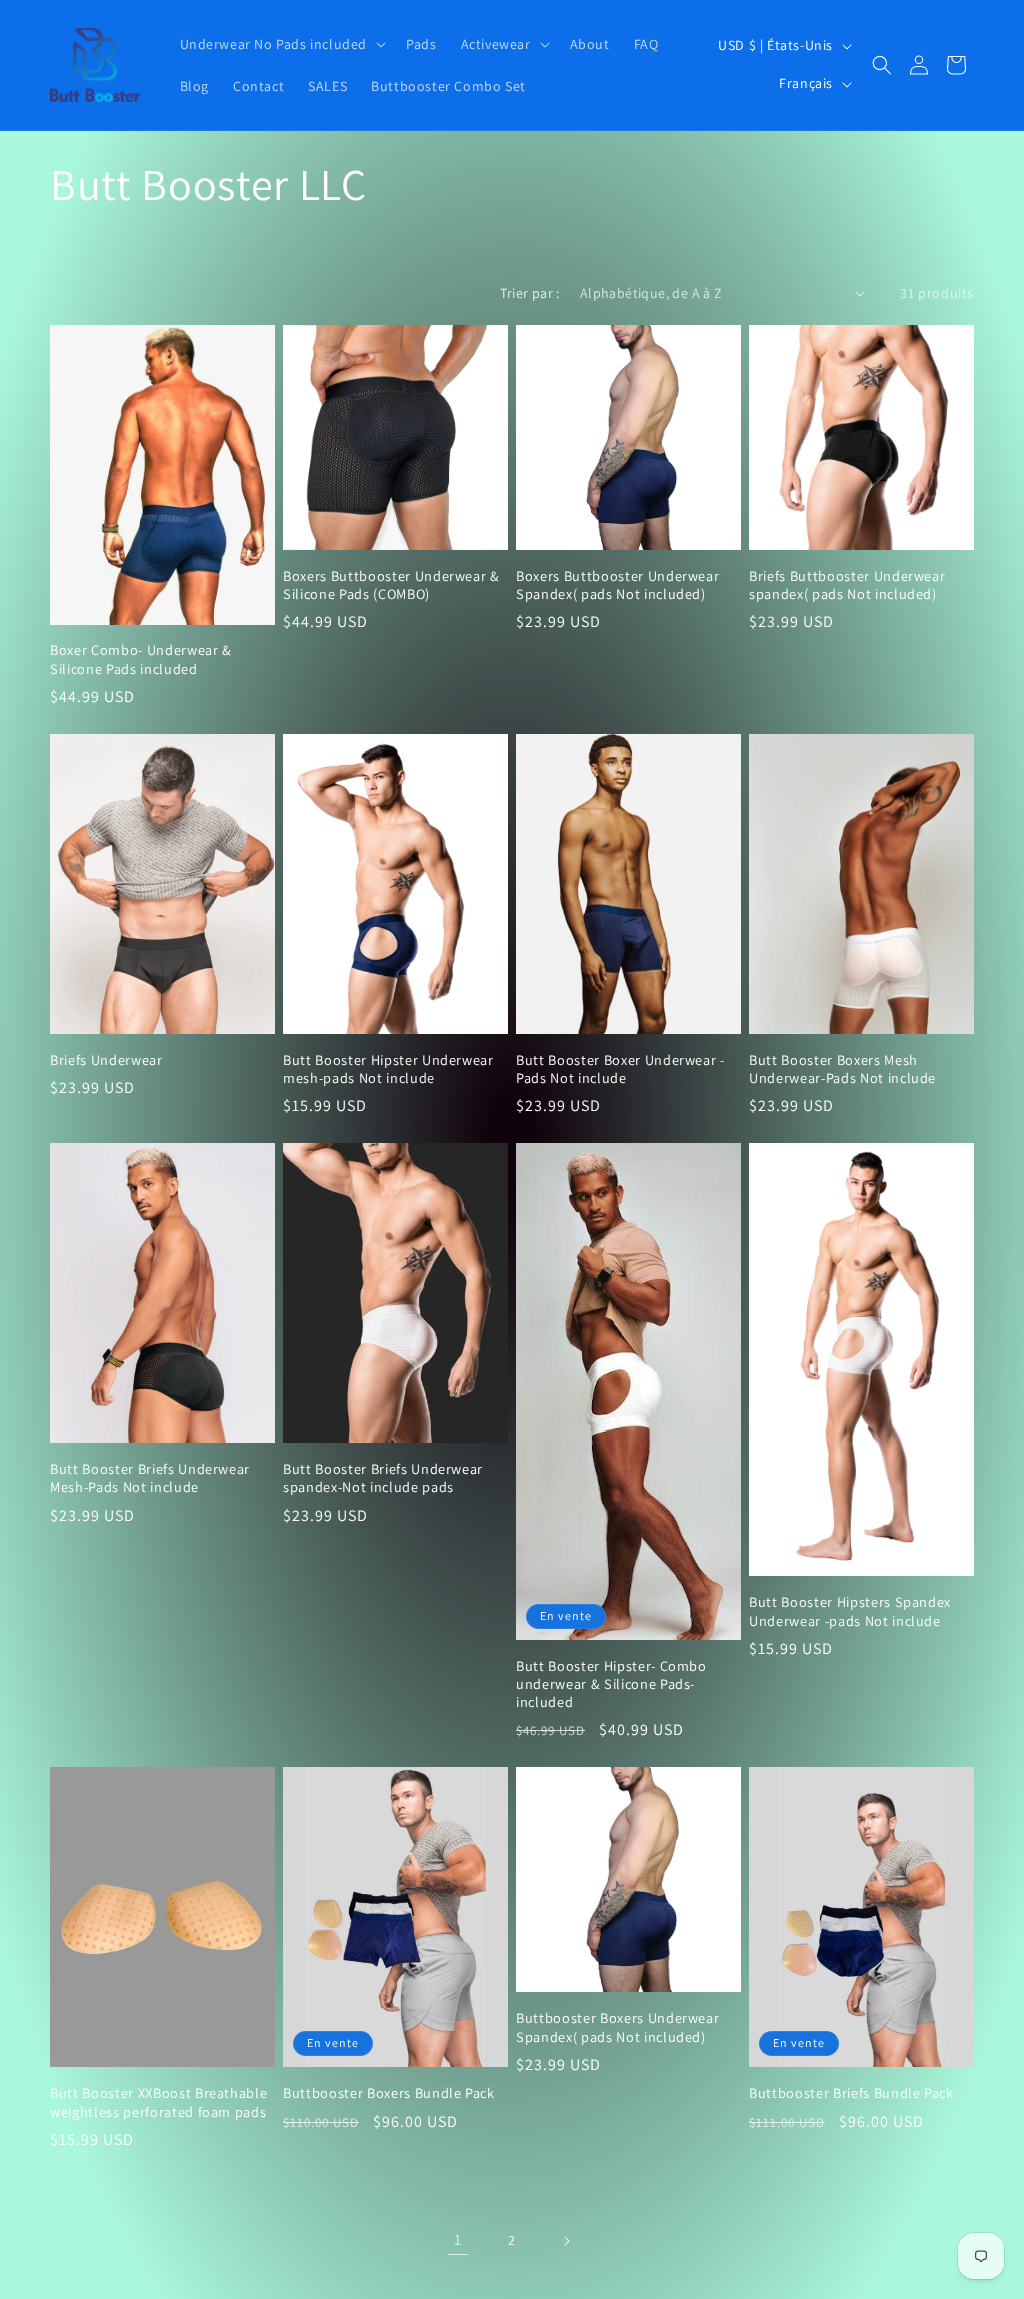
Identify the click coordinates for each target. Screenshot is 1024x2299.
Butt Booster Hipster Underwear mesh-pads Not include (388, 1069)
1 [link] (458, 2239)
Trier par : (529, 293)
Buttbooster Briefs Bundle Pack (851, 2093)
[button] (281, 44)
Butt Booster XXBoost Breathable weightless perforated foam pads (158, 2102)
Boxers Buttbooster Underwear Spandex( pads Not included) (617, 585)
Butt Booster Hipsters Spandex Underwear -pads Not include (850, 1611)
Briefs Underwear (106, 1060)
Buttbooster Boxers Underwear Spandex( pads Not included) (617, 2027)
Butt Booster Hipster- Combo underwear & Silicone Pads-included (611, 1684)
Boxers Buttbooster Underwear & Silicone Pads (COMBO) (391, 585)
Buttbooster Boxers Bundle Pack (389, 2093)
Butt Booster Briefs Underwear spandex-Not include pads (383, 1478)
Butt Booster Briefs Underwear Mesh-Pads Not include (150, 1478)
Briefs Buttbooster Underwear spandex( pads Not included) (847, 585)
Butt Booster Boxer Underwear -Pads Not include (620, 1069)
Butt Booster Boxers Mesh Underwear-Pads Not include (842, 1069)
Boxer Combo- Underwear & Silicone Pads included (141, 659)
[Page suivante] (566, 2241)
